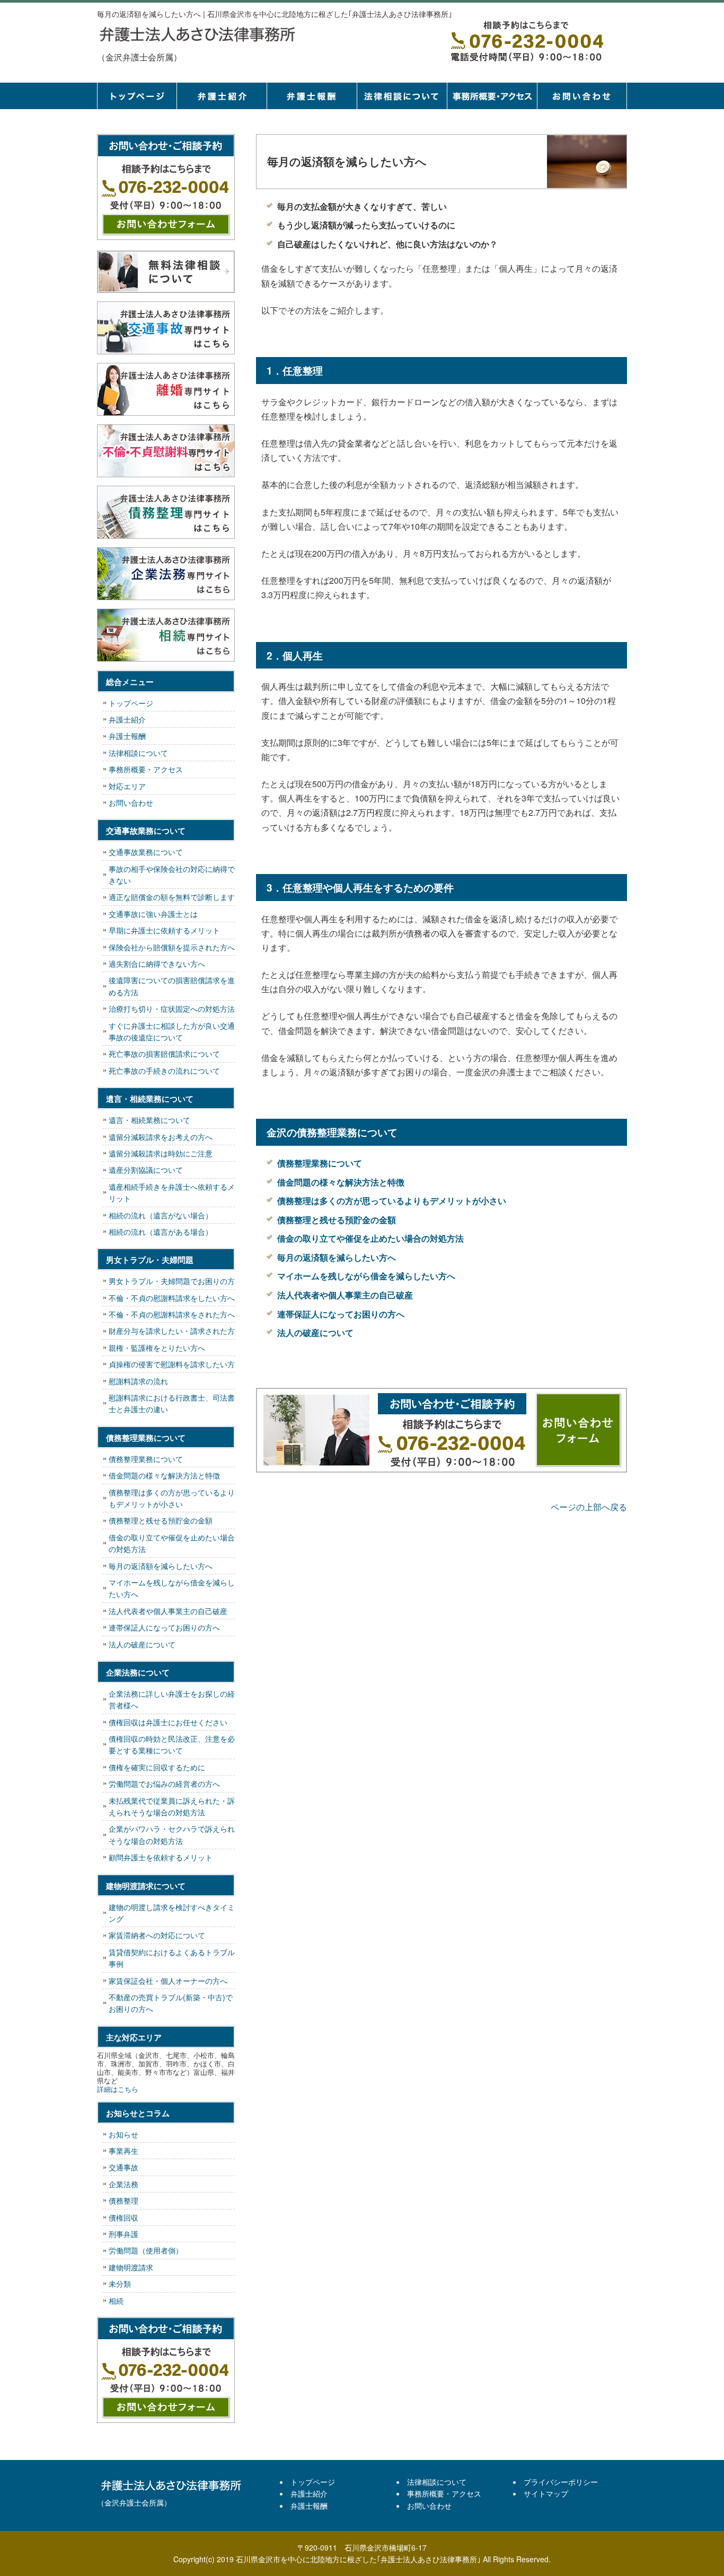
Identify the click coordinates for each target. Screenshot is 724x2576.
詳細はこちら (118, 2089)
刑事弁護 (123, 2234)
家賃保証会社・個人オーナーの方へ (168, 1981)
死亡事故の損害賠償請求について (164, 1054)
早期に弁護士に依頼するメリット (164, 930)
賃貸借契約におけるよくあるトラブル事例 (172, 1958)
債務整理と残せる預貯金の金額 (337, 1220)
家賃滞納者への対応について (157, 1935)
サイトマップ (546, 2493)
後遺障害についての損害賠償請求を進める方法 (172, 986)
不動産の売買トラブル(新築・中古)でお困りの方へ (171, 2003)
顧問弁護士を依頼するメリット (161, 1857)
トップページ (137, 96)
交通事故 (123, 2167)
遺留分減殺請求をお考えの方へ (161, 1137)
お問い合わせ (131, 803)
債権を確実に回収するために (157, 1767)
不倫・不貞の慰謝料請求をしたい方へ (172, 1298)
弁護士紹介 (222, 96)
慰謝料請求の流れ (138, 1381)
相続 (116, 2301)
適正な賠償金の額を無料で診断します (172, 897)
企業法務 (123, 2184)
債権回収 (123, 2217)
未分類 (120, 2284)
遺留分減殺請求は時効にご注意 (161, 1153)
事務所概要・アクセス (492, 96)
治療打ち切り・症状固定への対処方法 (172, 1009)
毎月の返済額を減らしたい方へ (337, 1257)
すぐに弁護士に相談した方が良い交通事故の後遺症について (172, 1031)
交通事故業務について (146, 852)
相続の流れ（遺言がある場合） (161, 1232)
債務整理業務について (320, 1163)
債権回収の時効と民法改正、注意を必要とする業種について (172, 1744)
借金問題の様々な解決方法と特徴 (341, 1182)
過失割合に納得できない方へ (157, 964)
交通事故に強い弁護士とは (153, 914)
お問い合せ (582, 96)
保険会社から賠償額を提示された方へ (172, 947)
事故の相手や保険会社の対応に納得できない (172, 875)
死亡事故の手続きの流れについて (164, 1071)
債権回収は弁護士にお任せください (168, 1722)
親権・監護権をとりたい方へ (157, 1348)
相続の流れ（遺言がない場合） (161, 1215)
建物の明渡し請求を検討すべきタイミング (172, 1913)
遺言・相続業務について (149, 1120)
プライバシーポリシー (561, 2482)
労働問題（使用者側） (146, 2250)
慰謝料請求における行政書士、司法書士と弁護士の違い (172, 1403)
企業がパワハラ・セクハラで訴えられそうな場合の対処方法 (172, 1834)
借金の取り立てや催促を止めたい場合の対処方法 (370, 1238)
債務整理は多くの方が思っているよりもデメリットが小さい (392, 1201)
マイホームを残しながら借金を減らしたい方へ (366, 1276)
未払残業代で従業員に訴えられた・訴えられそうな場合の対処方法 (172, 1806)
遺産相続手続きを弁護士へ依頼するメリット (172, 1192)
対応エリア (127, 786)
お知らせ (123, 2134)
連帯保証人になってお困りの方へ (341, 1314)
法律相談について (402, 96)
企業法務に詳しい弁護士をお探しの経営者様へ (172, 1699)
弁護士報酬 (312, 96)
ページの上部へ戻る (589, 1507)
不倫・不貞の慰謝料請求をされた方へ (172, 1314)
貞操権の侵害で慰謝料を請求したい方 (172, 1364)
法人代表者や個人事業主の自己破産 (345, 1295)
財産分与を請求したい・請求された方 (172, 1331)
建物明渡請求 (131, 2267)
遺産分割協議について (146, 1170)
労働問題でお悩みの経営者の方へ (164, 1784)
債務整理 (123, 2200)
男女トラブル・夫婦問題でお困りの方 (172, 1281)
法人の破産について (315, 1332)
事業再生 (123, 2151)
